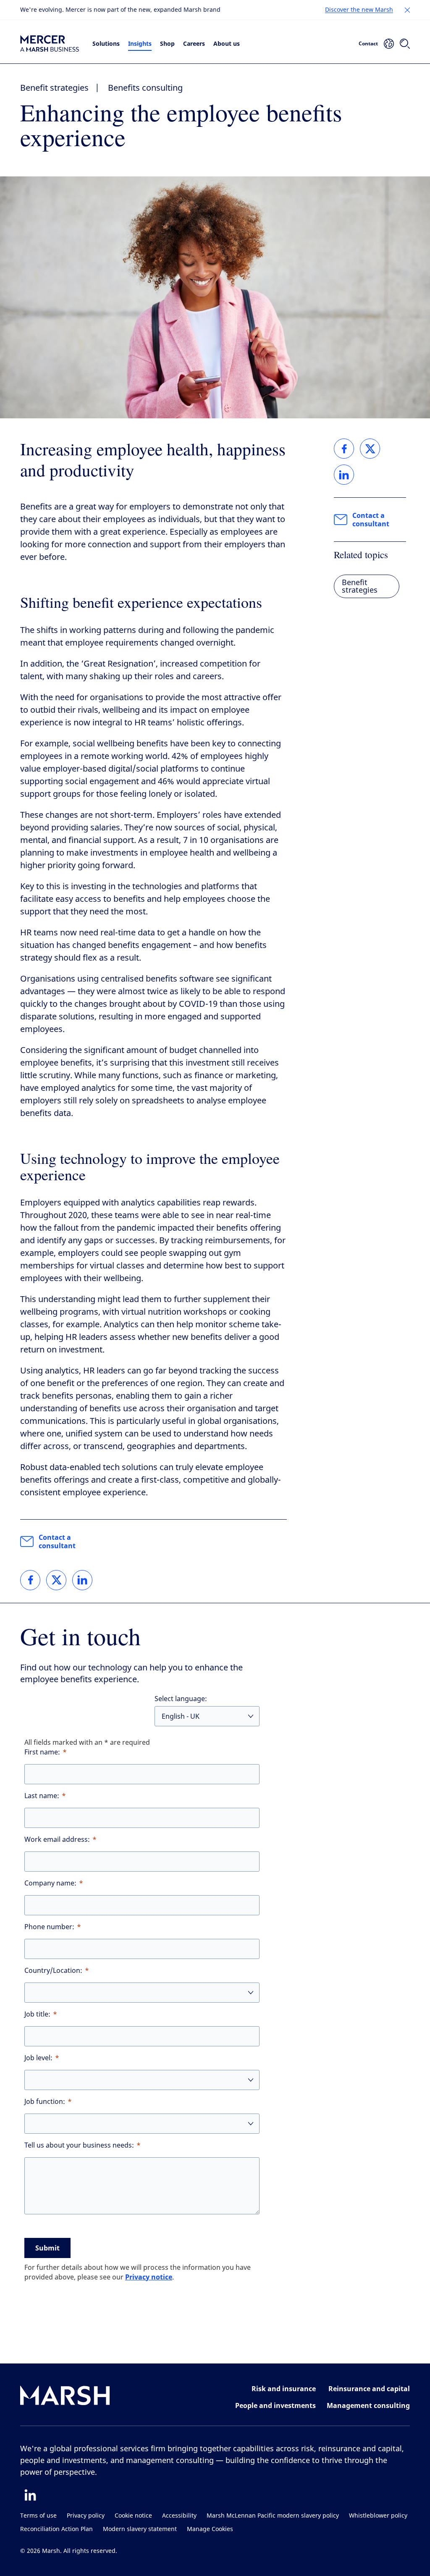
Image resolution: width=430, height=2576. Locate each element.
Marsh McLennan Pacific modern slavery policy (273, 2516)
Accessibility (179, 2516)
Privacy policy (86, 2516)
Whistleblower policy (378, 2516)
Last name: (42, 1796)
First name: (42, 1752)
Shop (167, 43)
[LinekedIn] (30, 2495)
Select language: (181, 1699)
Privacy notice (149, 2277)
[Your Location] (389, 44)
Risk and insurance (284, 2389)
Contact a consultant (57, 1541)
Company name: (50, 1883)
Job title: (37, 2014)
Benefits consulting (145, 88)
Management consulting (368, 2405)
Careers (194, 43)
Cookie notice (133, 2516)
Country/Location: (53, 1971)
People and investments (275, 2405)
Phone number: (49, 1927)
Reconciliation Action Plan (56, 2529)
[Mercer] (50, 43)
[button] (407, 10)
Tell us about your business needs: (79, 2145)
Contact (368, 43)
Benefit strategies (54, 88)
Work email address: (57, 1839)
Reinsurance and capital (369, 2389)
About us (227, 43)
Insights (140, 43)
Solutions (106, 43)
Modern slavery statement (140, 2529)
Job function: (45, 2102)
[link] (30, 1580)
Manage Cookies (210, 2529)
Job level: (38, 2058)
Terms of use (38, 2516)
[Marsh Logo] (65, 2397)
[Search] (405, 44)
